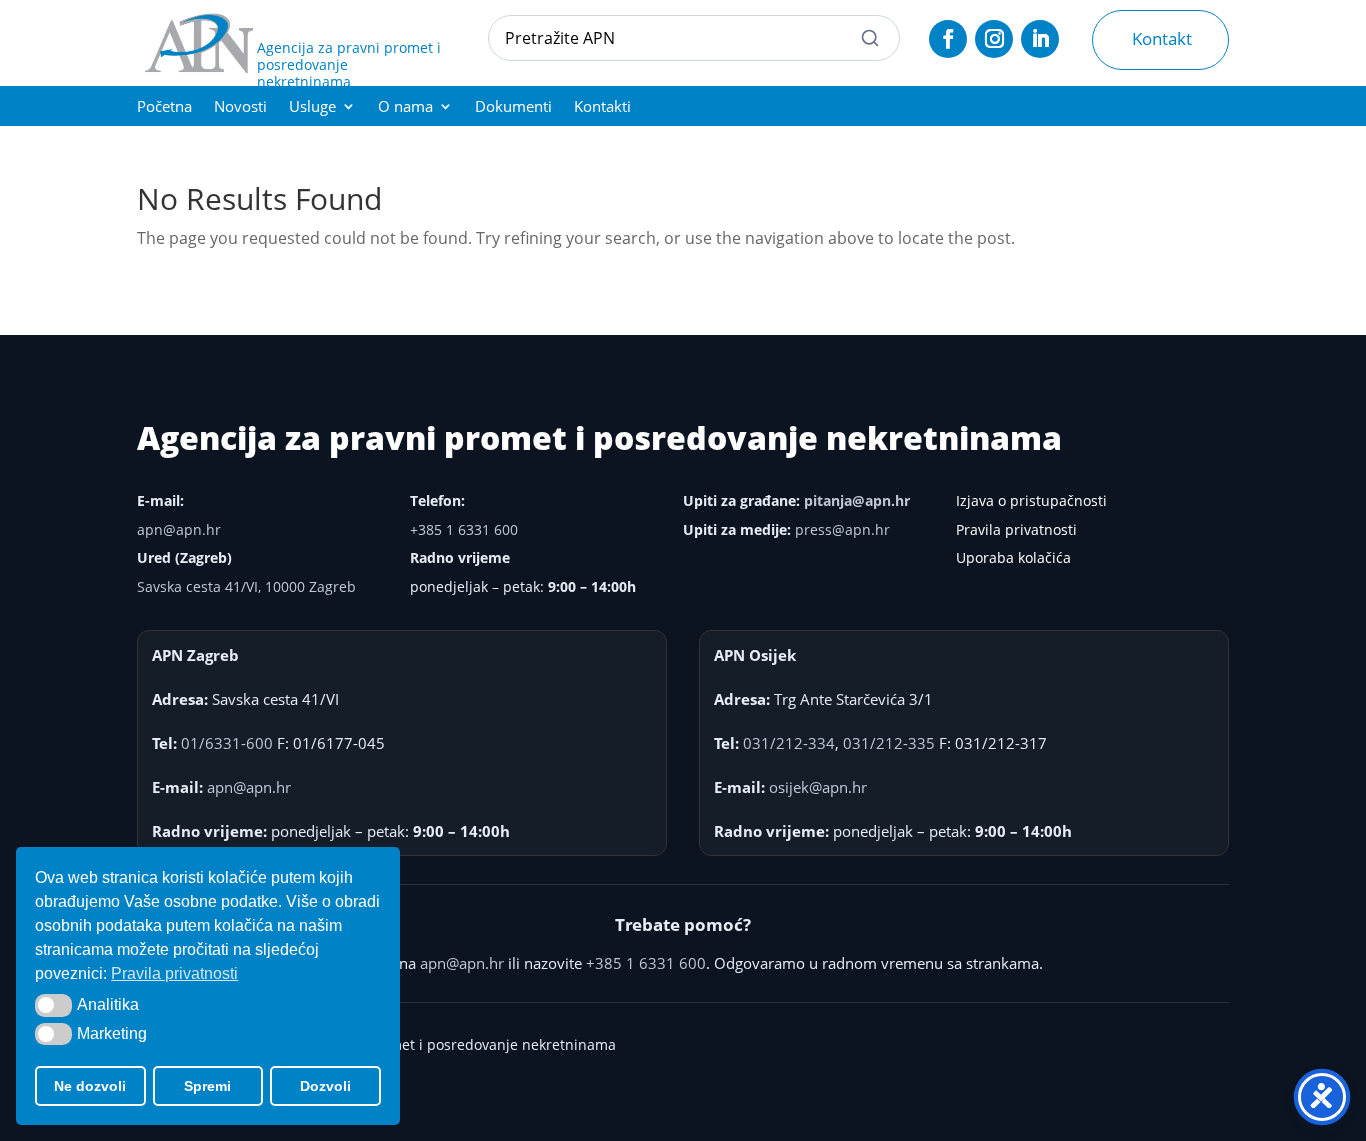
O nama (405, 107)
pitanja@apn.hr (857, 500)
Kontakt (1162, 38)
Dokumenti (513, 107)
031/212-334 (789, 743)
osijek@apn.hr (818, 787)
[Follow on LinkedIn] (1040, 39)
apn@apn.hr (179, 529)
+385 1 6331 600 (464, 529)
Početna (164, 107)
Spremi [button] (207, 1086)
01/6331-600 (227, 743)
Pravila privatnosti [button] (174, 973)
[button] (53, 1005)
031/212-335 (889, 743)
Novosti (240, 107)
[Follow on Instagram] (994, 39)
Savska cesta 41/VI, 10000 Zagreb (246, 586)
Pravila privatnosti (1016, 529)
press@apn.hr (842, 529)
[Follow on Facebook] (948, 39)
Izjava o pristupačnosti (1031, 500)
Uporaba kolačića (1013, 557)
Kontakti (602, 107)
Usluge (312, 107)
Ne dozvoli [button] (90, 1086)
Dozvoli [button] (325, 1086)
